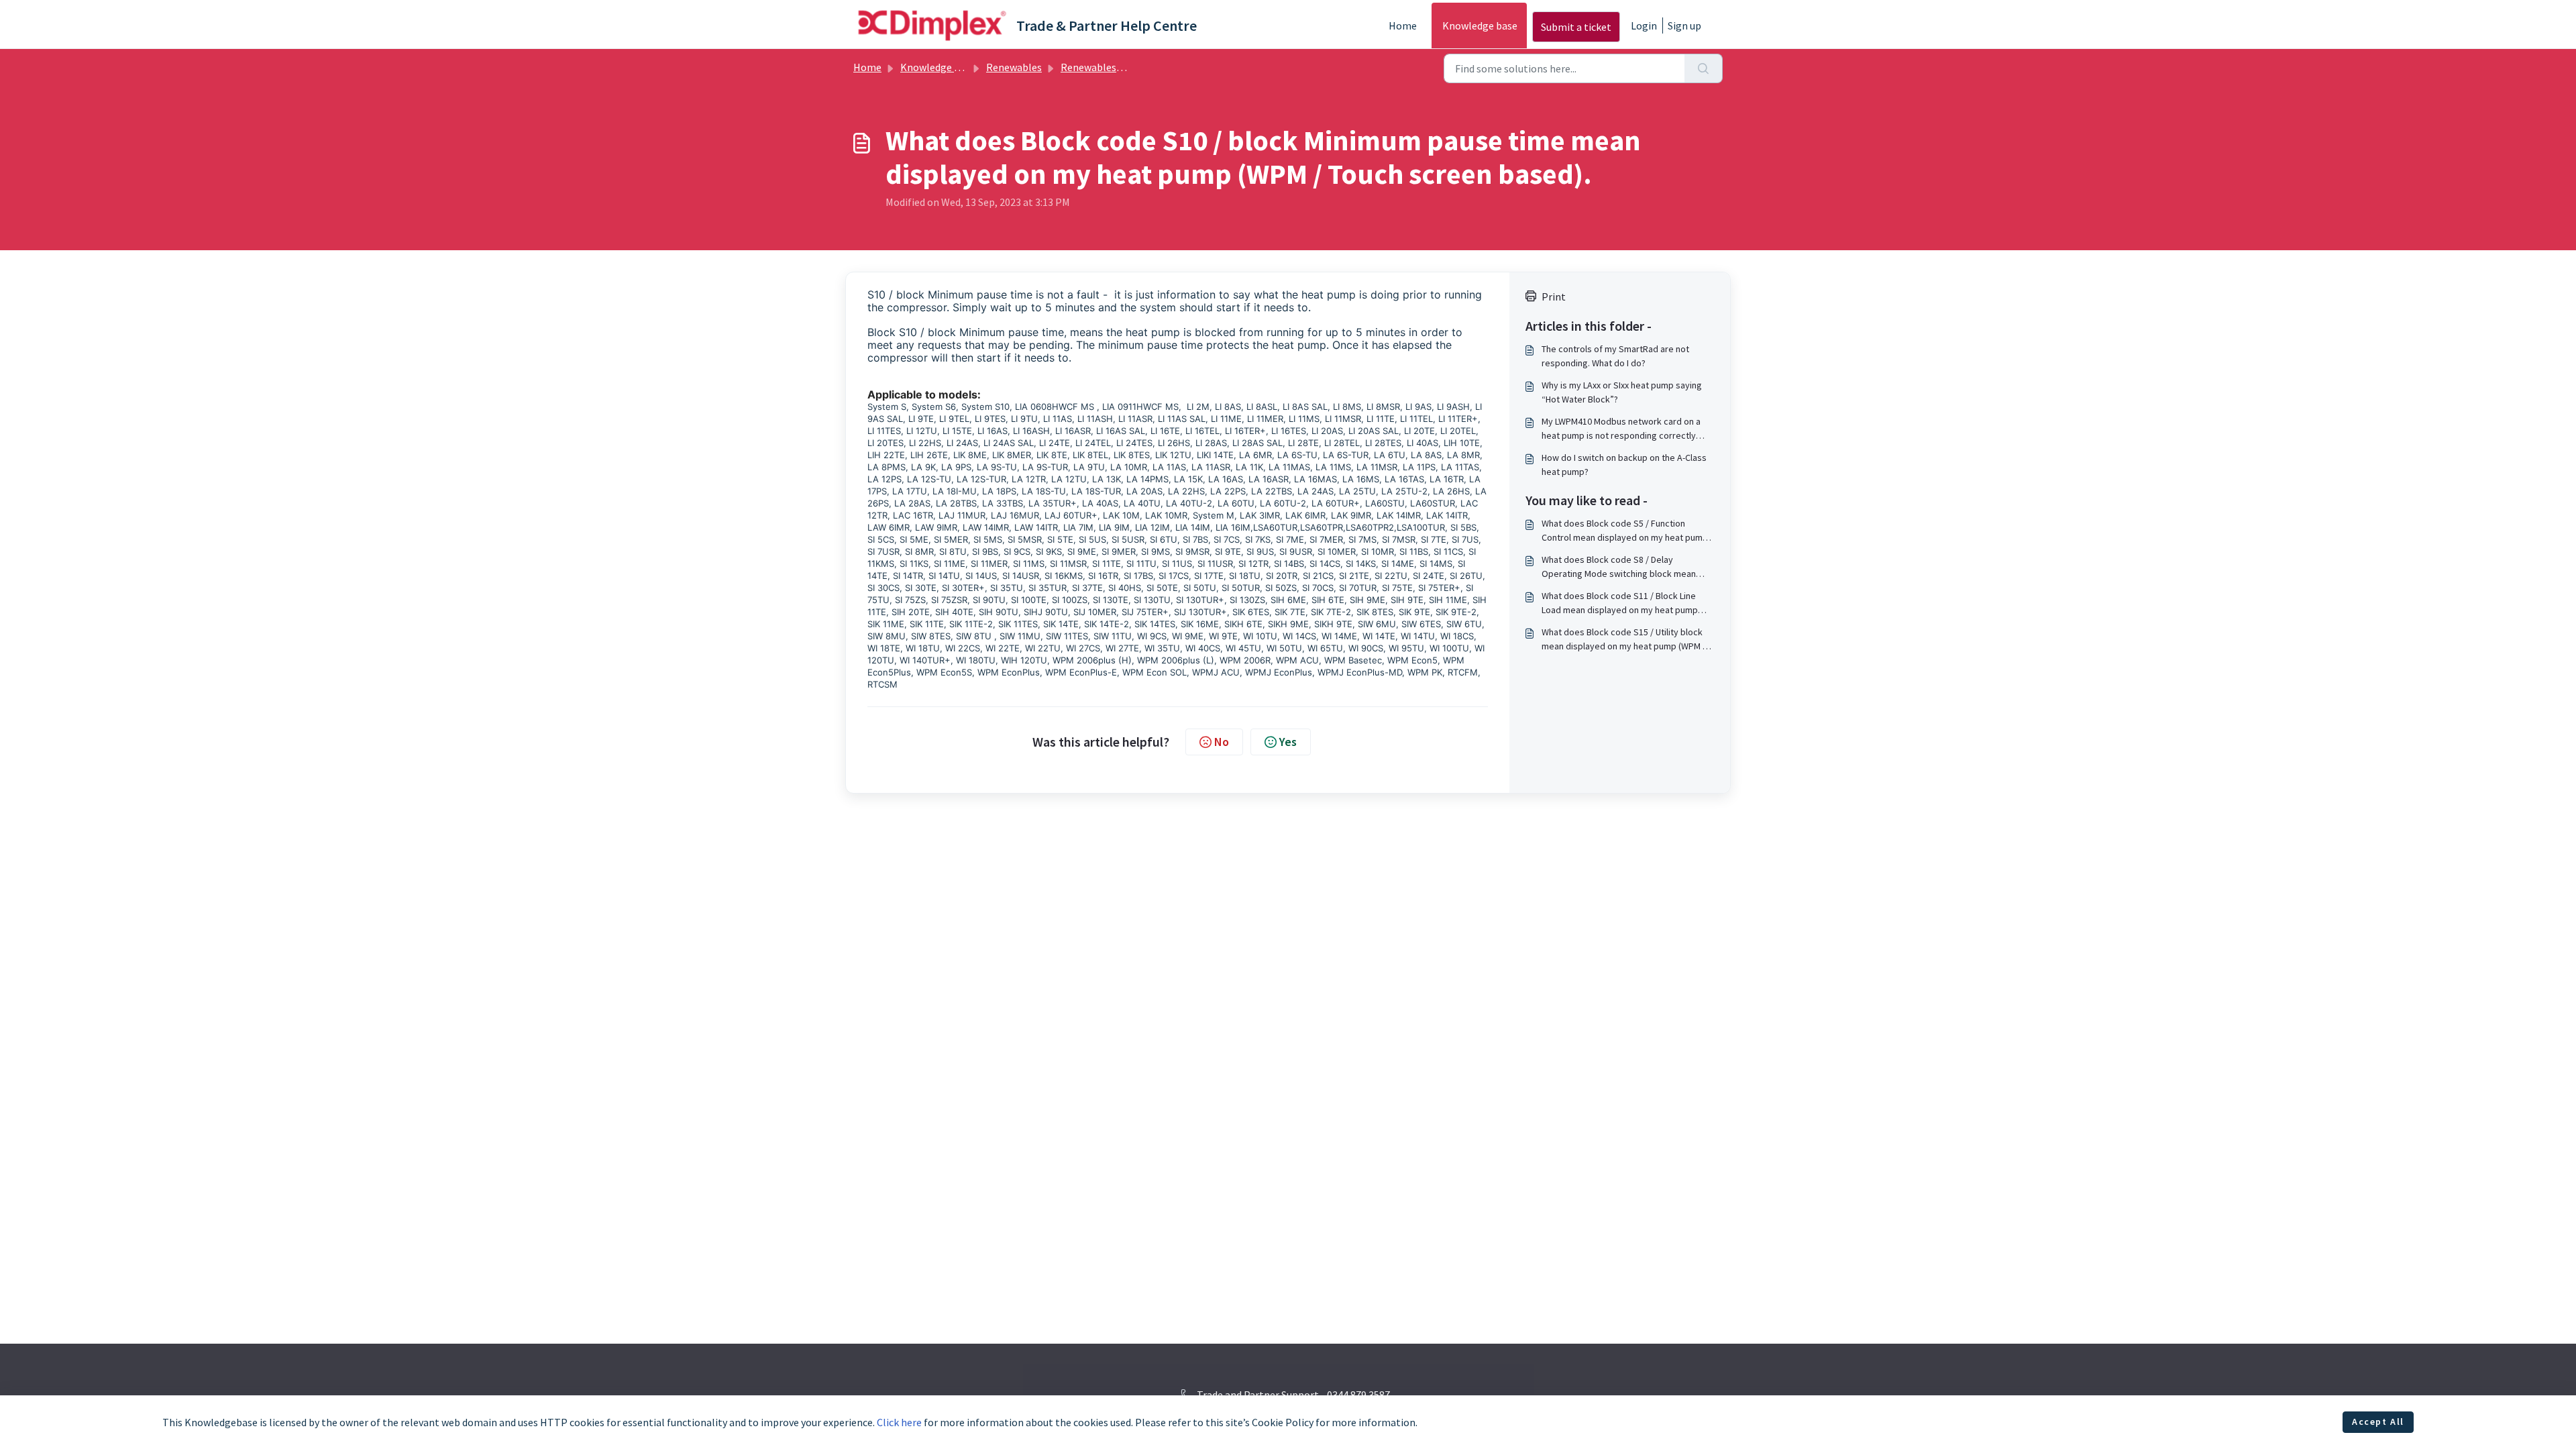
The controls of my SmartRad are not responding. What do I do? (1615, 356)
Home (1403, 25)
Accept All (2378, 1421)
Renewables (1014, 67)
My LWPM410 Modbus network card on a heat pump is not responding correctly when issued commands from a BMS (1621, 429)
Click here (899, 1422)
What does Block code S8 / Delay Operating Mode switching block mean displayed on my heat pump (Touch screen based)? (1626, 567)
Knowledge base (1480, 25)
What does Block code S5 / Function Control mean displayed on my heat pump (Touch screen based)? (1625, 531)
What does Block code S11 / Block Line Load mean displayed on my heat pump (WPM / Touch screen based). (1620, 603)
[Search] (1704, 68)
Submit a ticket (1576, 27)
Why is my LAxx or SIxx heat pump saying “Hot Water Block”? (1622, 392)
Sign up (1684, 25)
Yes (1288, 742)
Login (1644, 25)
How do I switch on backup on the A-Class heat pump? (1624, 465)
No (1222, 742)
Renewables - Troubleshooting (1132, 67)
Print (1554, 297)
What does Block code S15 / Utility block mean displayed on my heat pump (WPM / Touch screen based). (1624, 640)
